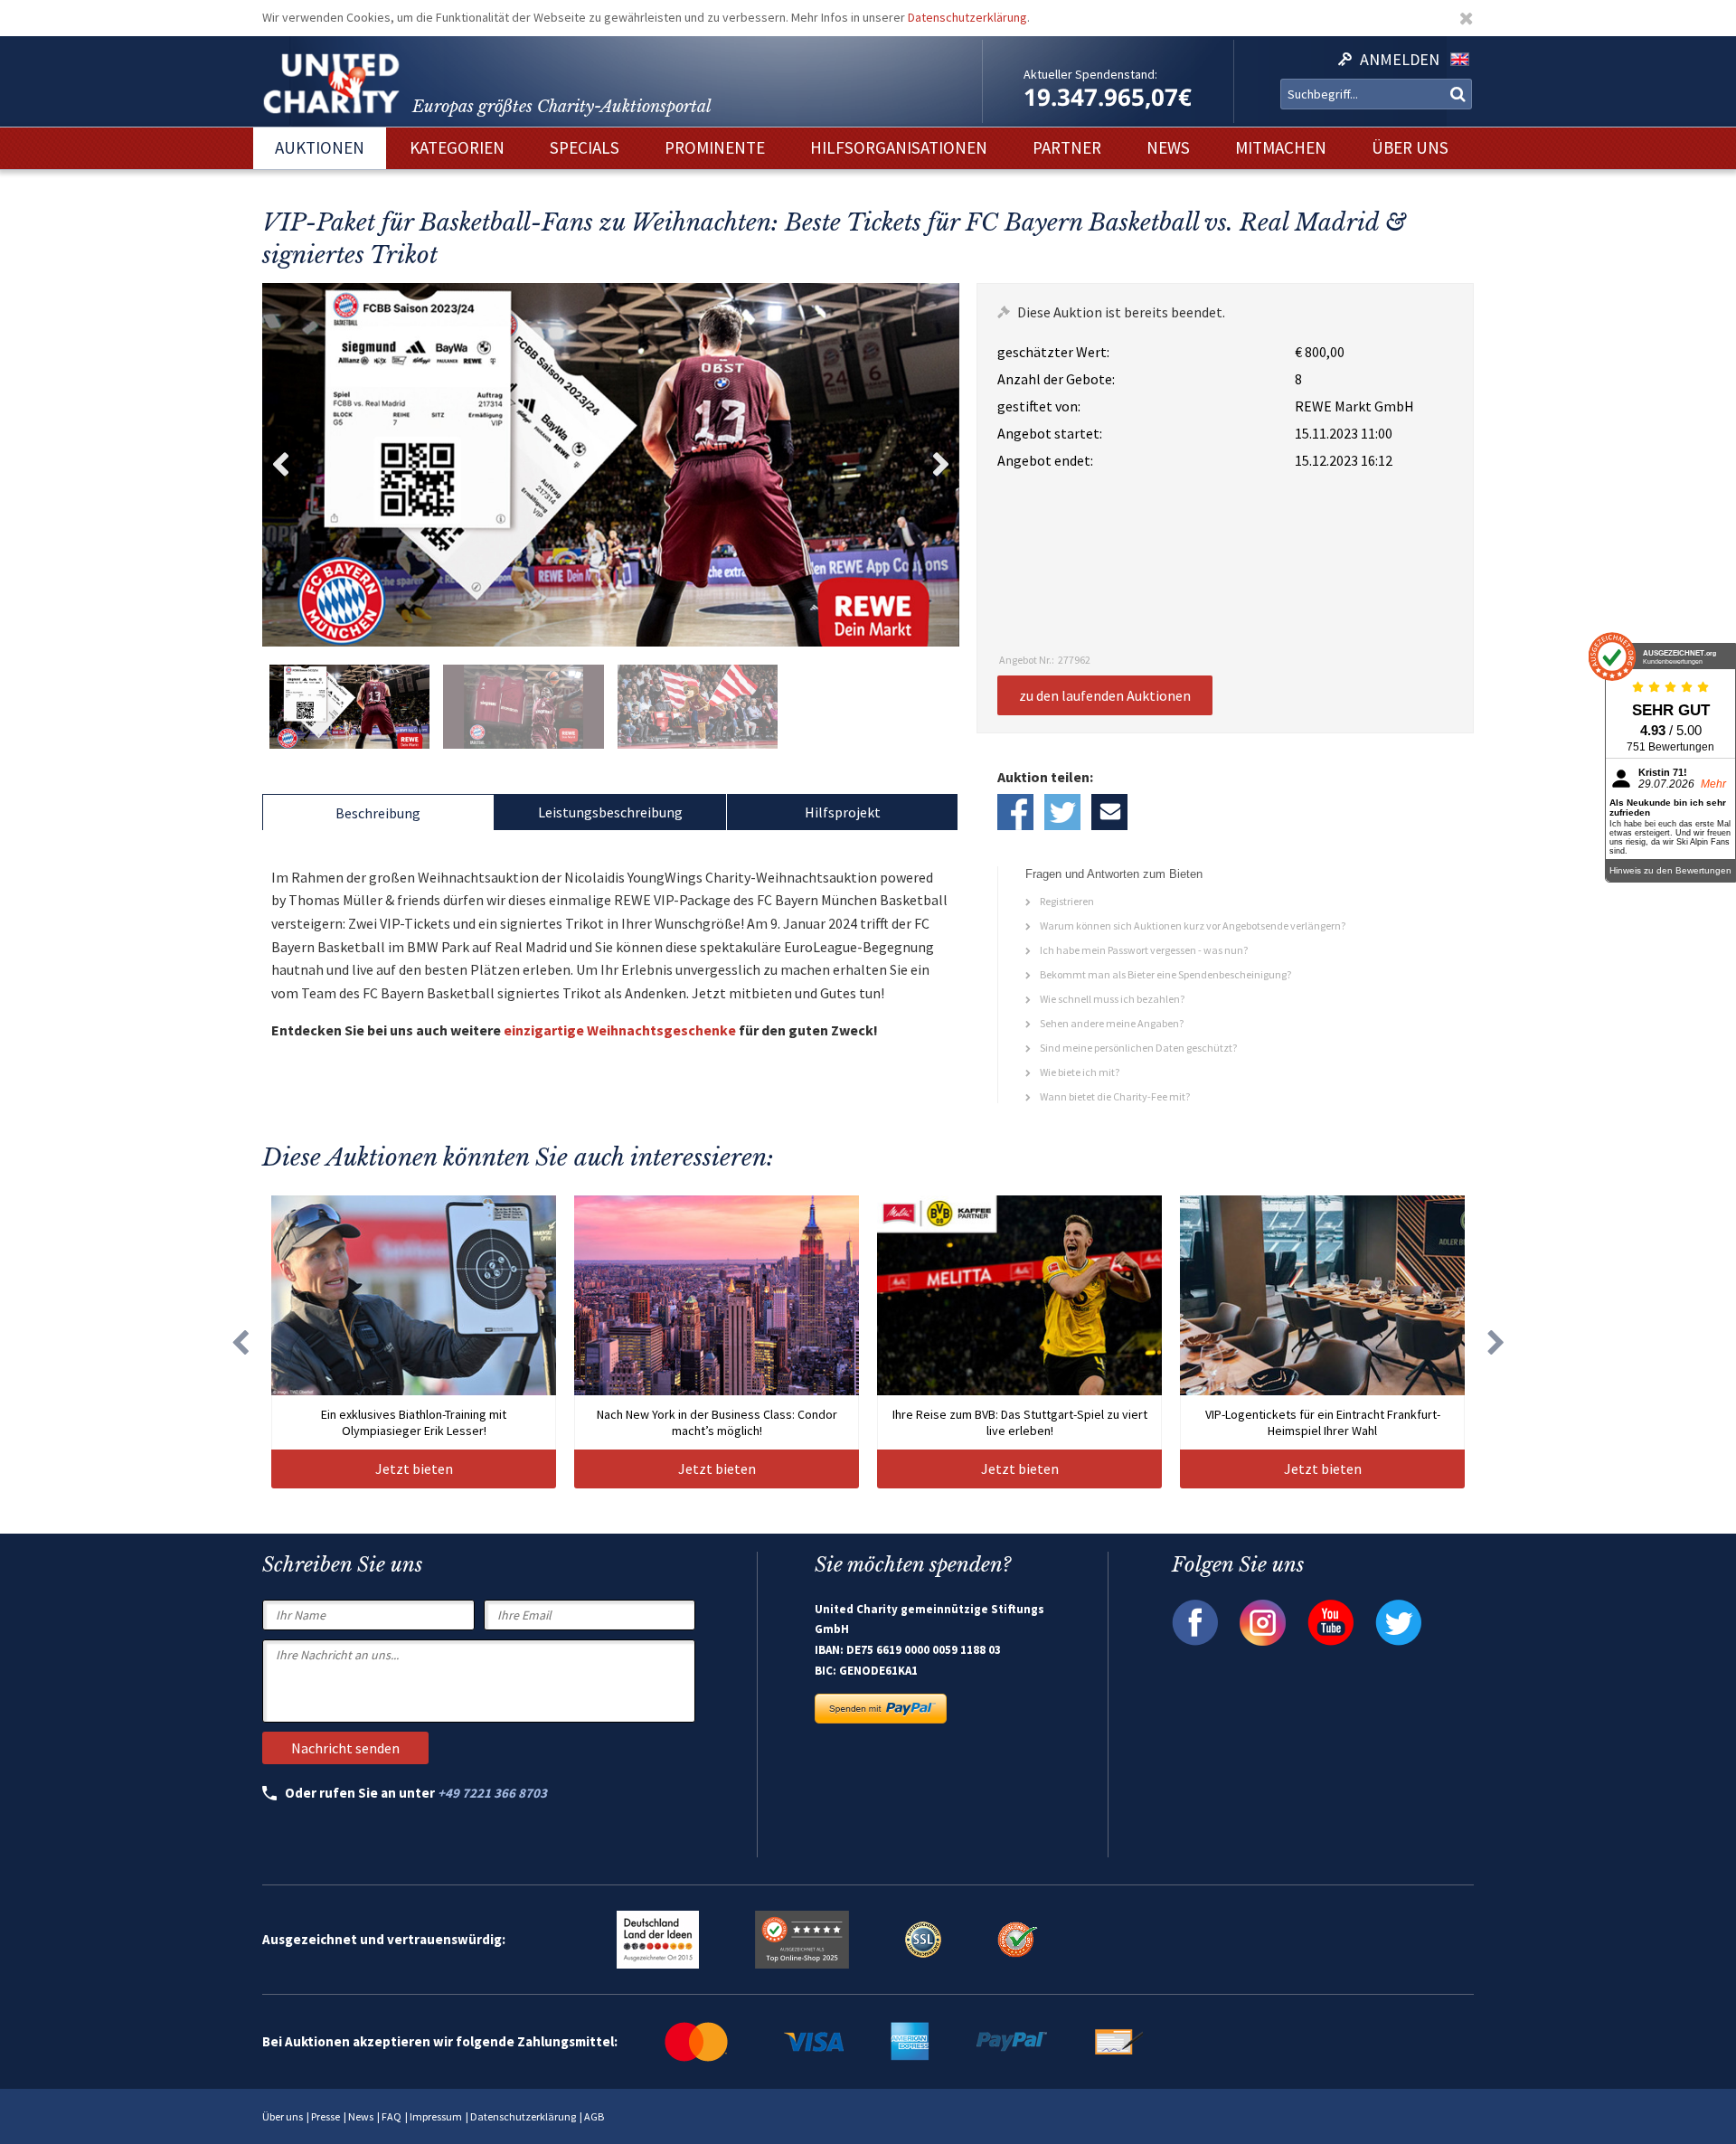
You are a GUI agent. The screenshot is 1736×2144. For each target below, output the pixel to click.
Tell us (1109, 812)
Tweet (1062, 812)
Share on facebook (1015, 812)
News (361, 2116)
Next (941, 465)
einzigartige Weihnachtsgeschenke (620, 1030)
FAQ (392, 2116)
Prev (280, 465)
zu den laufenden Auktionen (1105, 695)
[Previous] (240, 1342)
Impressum (436, 2116)
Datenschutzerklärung (967, 17)
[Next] (1496, 1342)
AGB (594, 2116)
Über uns (283, 2116)
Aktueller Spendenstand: (1090, 74)
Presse (325, 2116)
